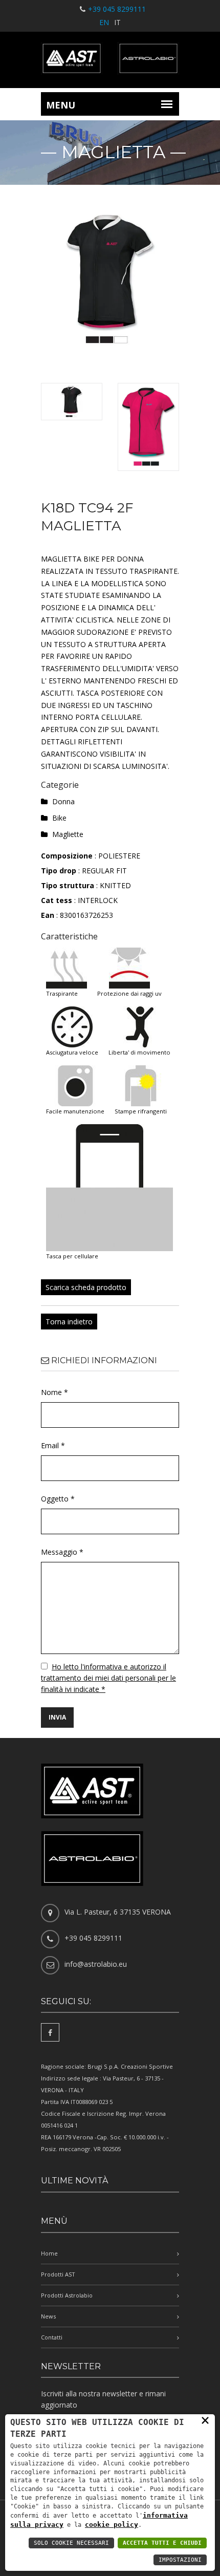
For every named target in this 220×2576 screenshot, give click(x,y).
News (48, 2316)
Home (49, 2253)
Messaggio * (62, 1552)
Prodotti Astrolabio (67, 2295)
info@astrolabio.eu (96, 1964)
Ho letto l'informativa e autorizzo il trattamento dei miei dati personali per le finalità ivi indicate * (108, 1678)
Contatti (52, 2337)
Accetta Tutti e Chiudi (162, 2543)
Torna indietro (69, 1322)
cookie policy (112, 2525)
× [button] (205, 2420)
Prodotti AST (58, 2274)
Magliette (68, 834)
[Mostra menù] (167, 104)
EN (104, 22)
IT (117, 22)
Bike (59, 818)
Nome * (54, 1392)
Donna (63, 801)
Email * (53, 1445)
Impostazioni (180, 2560)
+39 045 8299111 (117, 9)
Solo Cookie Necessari (71, 2543)
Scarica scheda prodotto (86, 1287)
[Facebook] (50, 2032)
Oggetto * (58, 1499)
